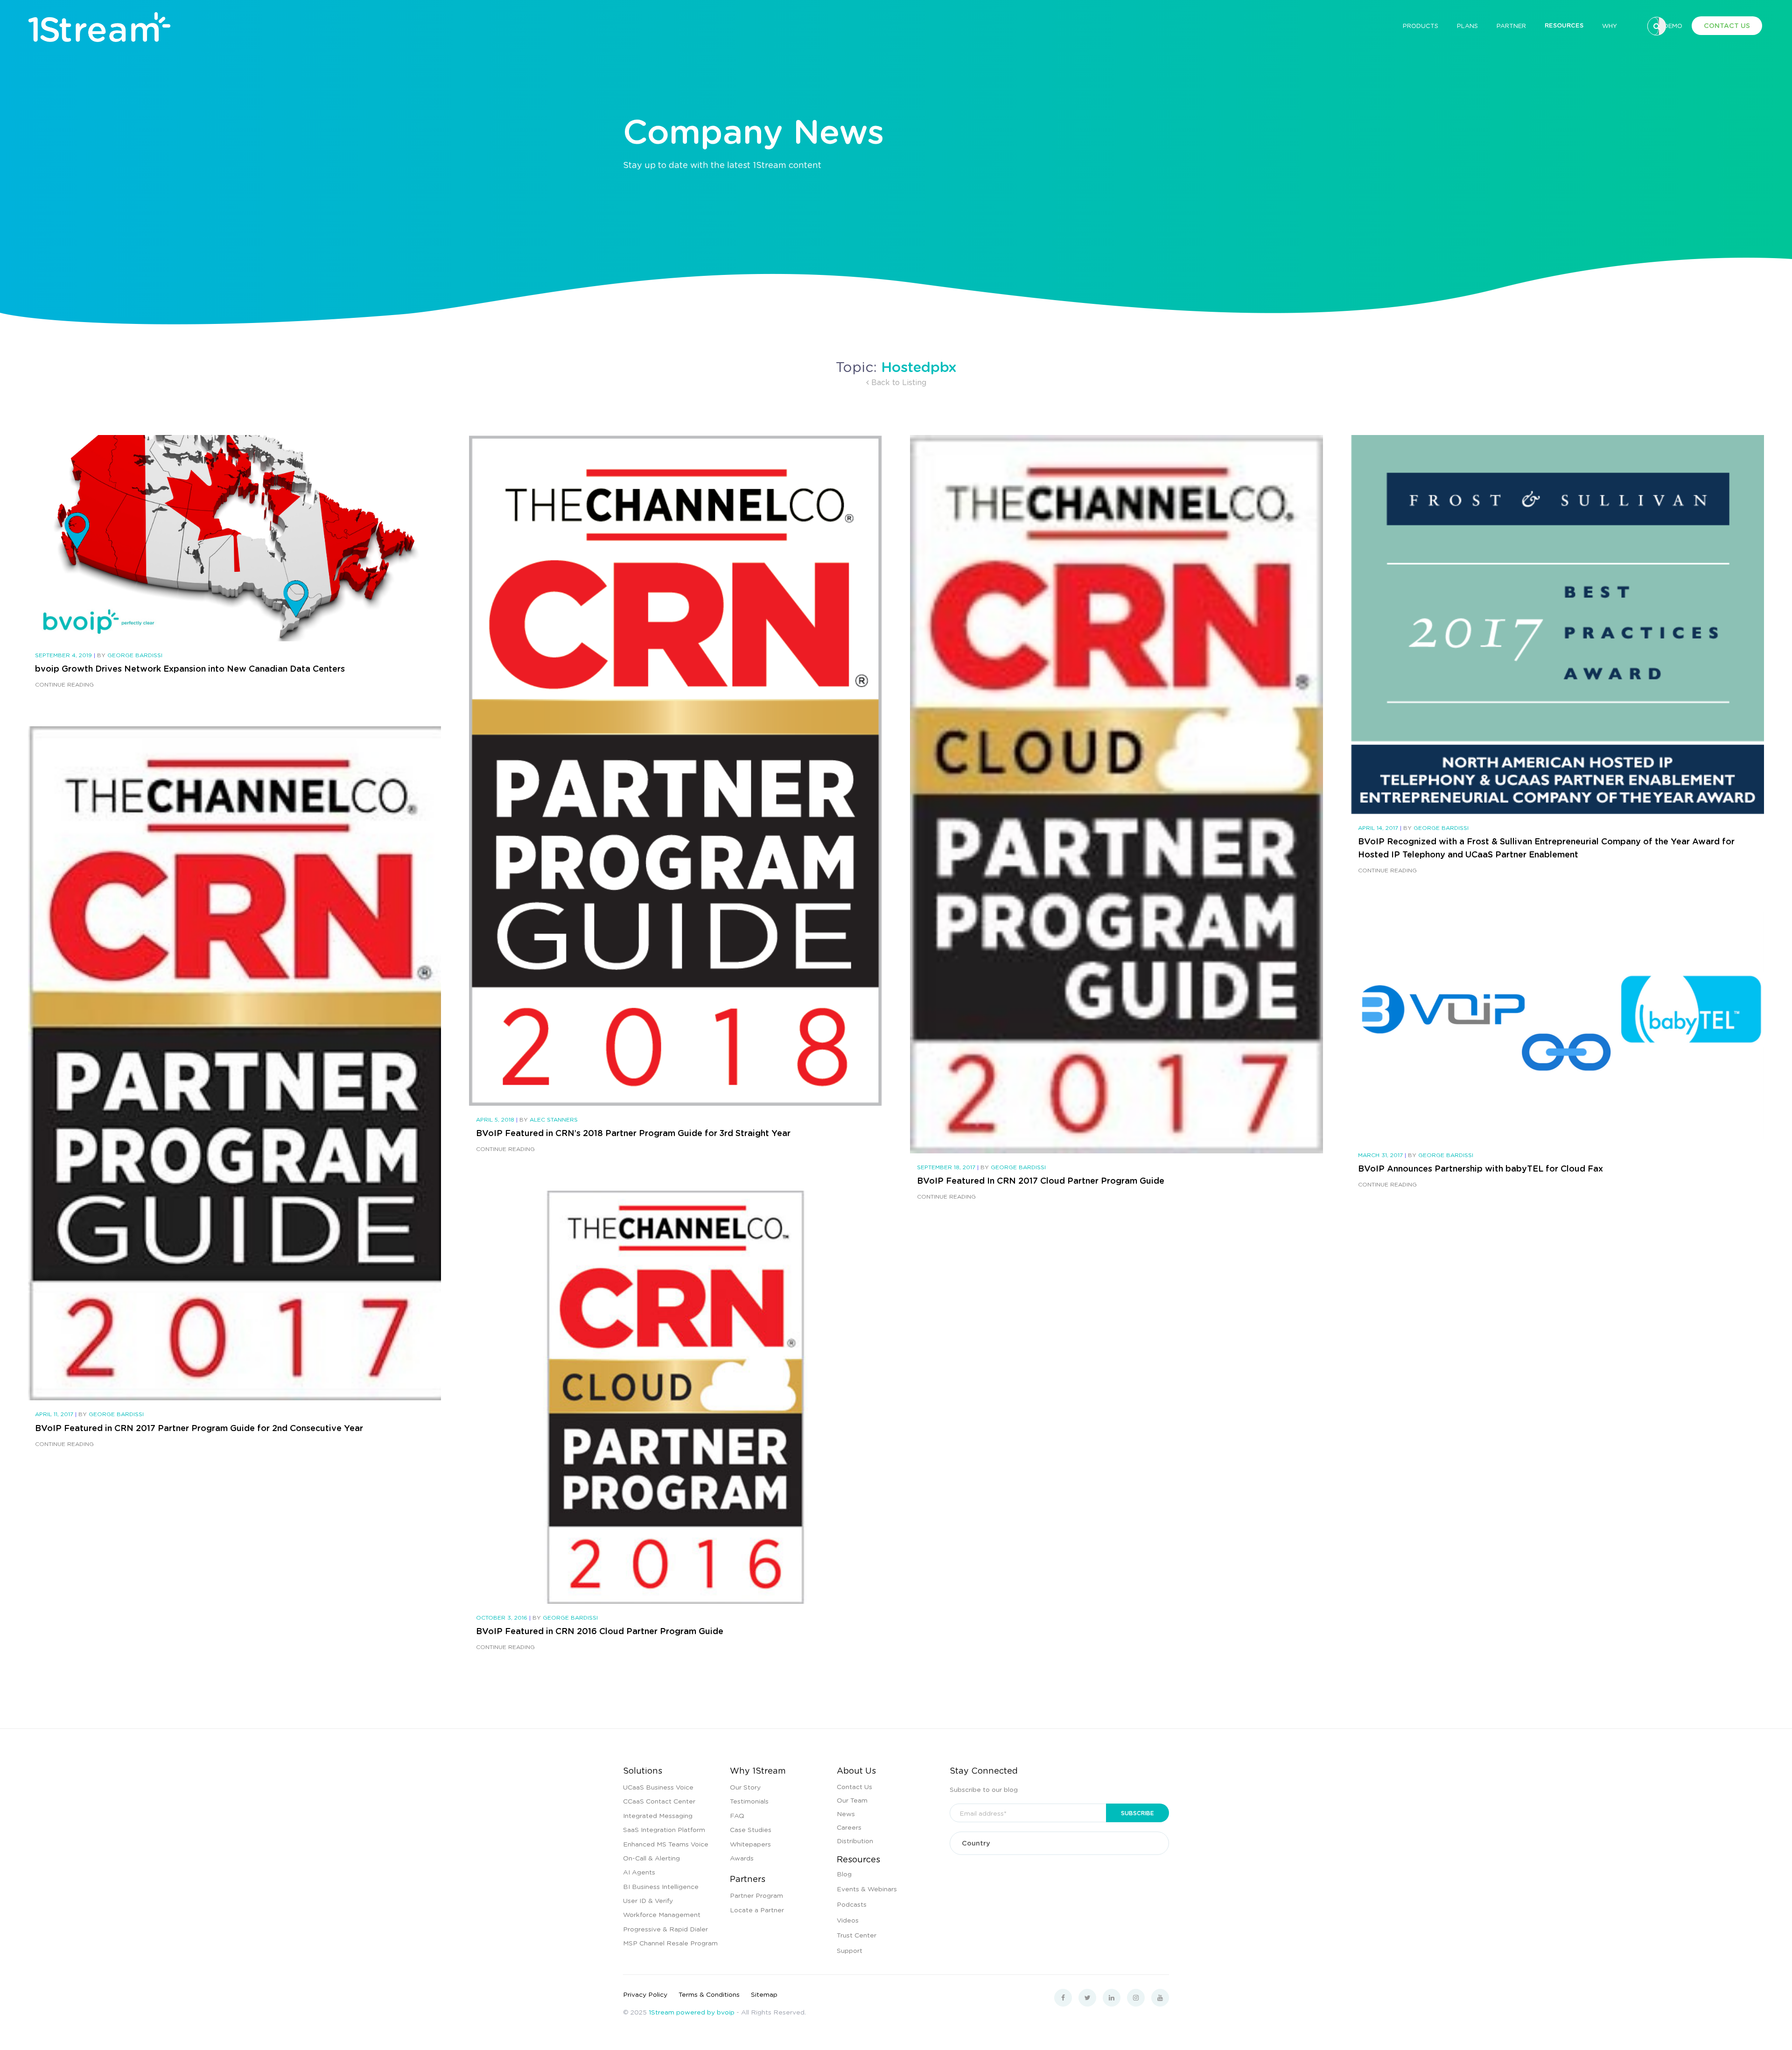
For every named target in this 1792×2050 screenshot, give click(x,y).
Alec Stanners (554, 1120)
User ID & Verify (648, 1900)
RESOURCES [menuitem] (1564, 25)
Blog (844, 1874)
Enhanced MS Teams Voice (666, 1844)
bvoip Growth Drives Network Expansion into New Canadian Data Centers (190, 668)
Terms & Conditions (709, 1994)
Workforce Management (662, 1914)
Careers (849, 1827)
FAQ (737, 1815)
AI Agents (639, 1872)
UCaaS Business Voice (658, 1787)
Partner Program (756, 1895)
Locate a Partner (757, 1910)
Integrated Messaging (658, 1815)
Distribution (855, 1840)
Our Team (852, 1800)
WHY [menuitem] (1610, 25)
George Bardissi (135, 655)
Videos (848, 1920)
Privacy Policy (645, 1994)
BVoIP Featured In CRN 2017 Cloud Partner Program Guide (1041, 1180)
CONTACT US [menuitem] (1727, 25)
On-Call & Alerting (651, 1858)
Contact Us (854, 1786)
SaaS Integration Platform (664, 1829)
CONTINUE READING (64, 685)
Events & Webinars (867, 1889)
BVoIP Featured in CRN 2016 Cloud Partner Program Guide (600, 1631)
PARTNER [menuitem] (1511, 25)
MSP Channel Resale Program (670, 1943)
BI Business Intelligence (661, 1886)
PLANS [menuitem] (1467, 25)
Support (850, 1950)
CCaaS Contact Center (659, 1801)
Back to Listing (898, 382)
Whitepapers (750, 1844)
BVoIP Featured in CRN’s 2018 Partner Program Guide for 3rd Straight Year (633, 1133)
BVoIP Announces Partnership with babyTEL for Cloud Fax (1480, 1168)
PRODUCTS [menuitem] (1421, 25)
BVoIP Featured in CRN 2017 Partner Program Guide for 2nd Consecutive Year (199, 1428)
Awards (742, 1858)
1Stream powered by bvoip (692, 2012)
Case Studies (751, 1829)
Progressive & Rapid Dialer (665, 1929)
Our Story (745, 1787)
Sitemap (764, 1994)
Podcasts (852, 1904)
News (846, 1813)
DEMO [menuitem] (1673, 25)
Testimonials (749, 1801)
